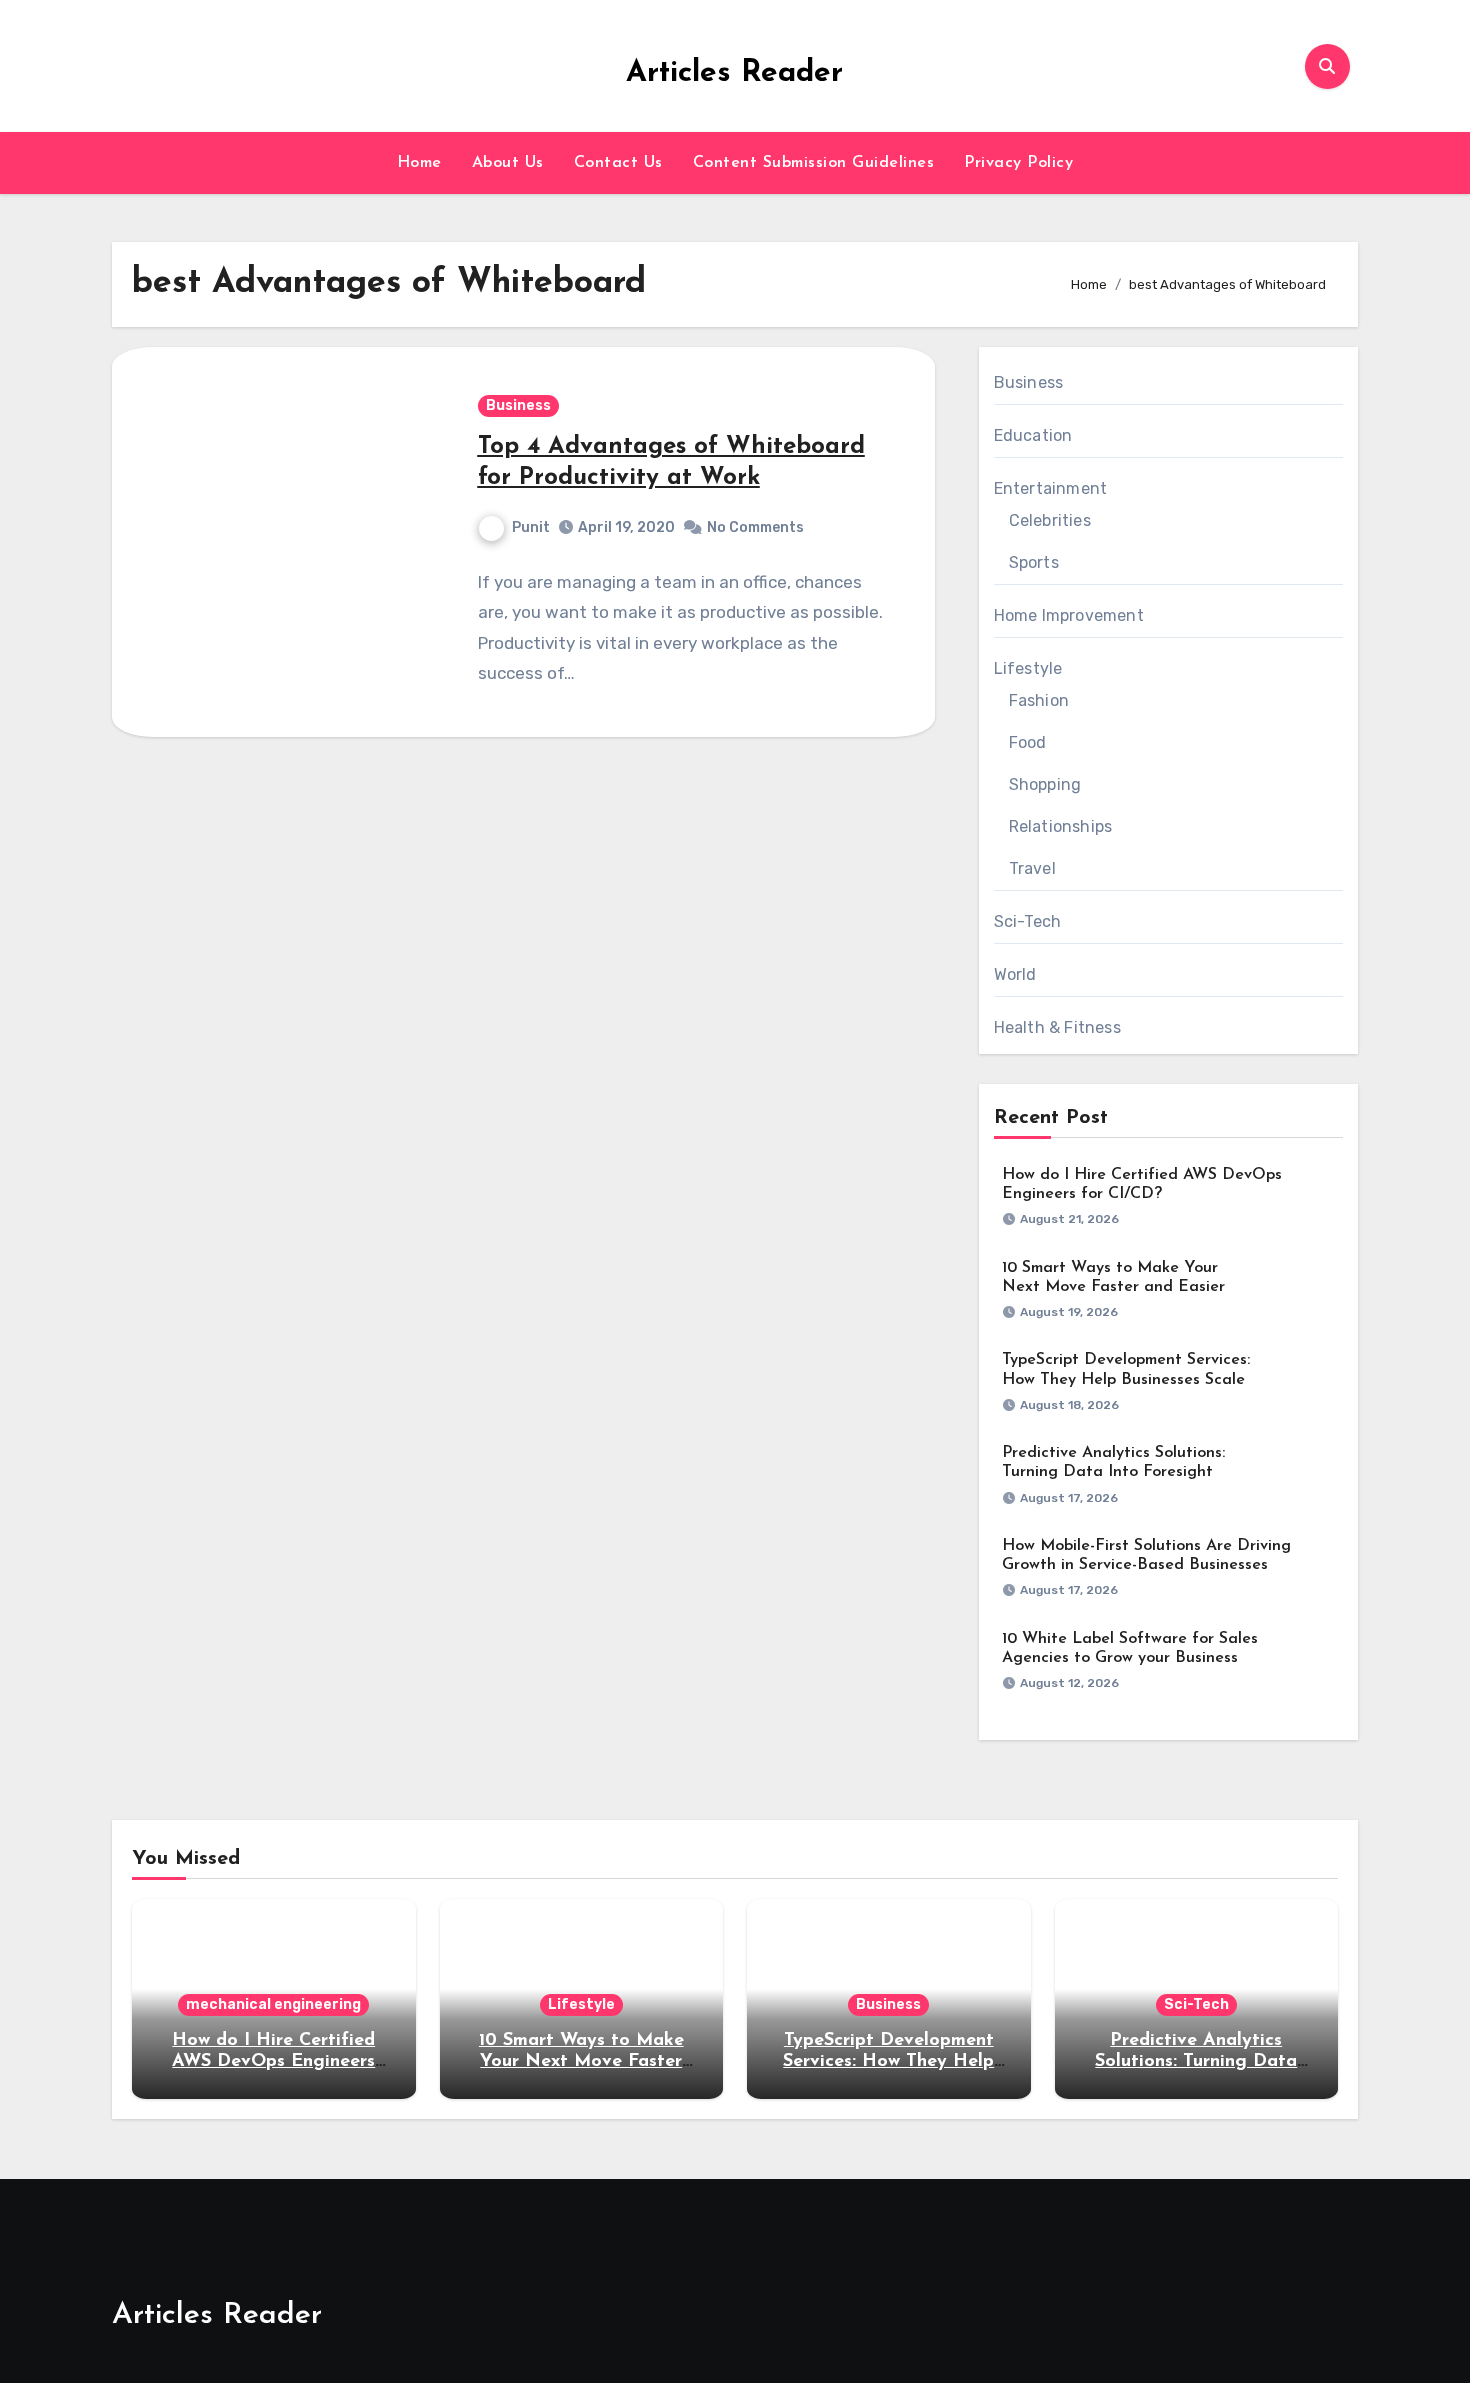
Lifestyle (1028, 668)
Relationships (1061, 826)
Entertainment (1051, 488)
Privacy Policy (1018, 163)
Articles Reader (734, 73)
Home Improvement (1069, 615)
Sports (1034, 562)
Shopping (1045, 784)
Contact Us (618, 163)
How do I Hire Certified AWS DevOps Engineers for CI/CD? (273, 2062)
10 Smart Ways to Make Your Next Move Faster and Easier (581, 2062)
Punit (531, 527)
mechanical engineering (273, 2004)
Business (518, 405)
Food (1028, 742)
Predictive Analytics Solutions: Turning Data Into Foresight (1196, 2062)
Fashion (1039, 700)
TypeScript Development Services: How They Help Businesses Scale (888, 2062)
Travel (1032, 868)
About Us (508, 163)
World (1015, 974)
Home (419, 163)
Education (1033, 435)
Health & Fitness (1057, 1027)
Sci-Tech (1028, 921)
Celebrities (1050, 520)
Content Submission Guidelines (814, 163)
